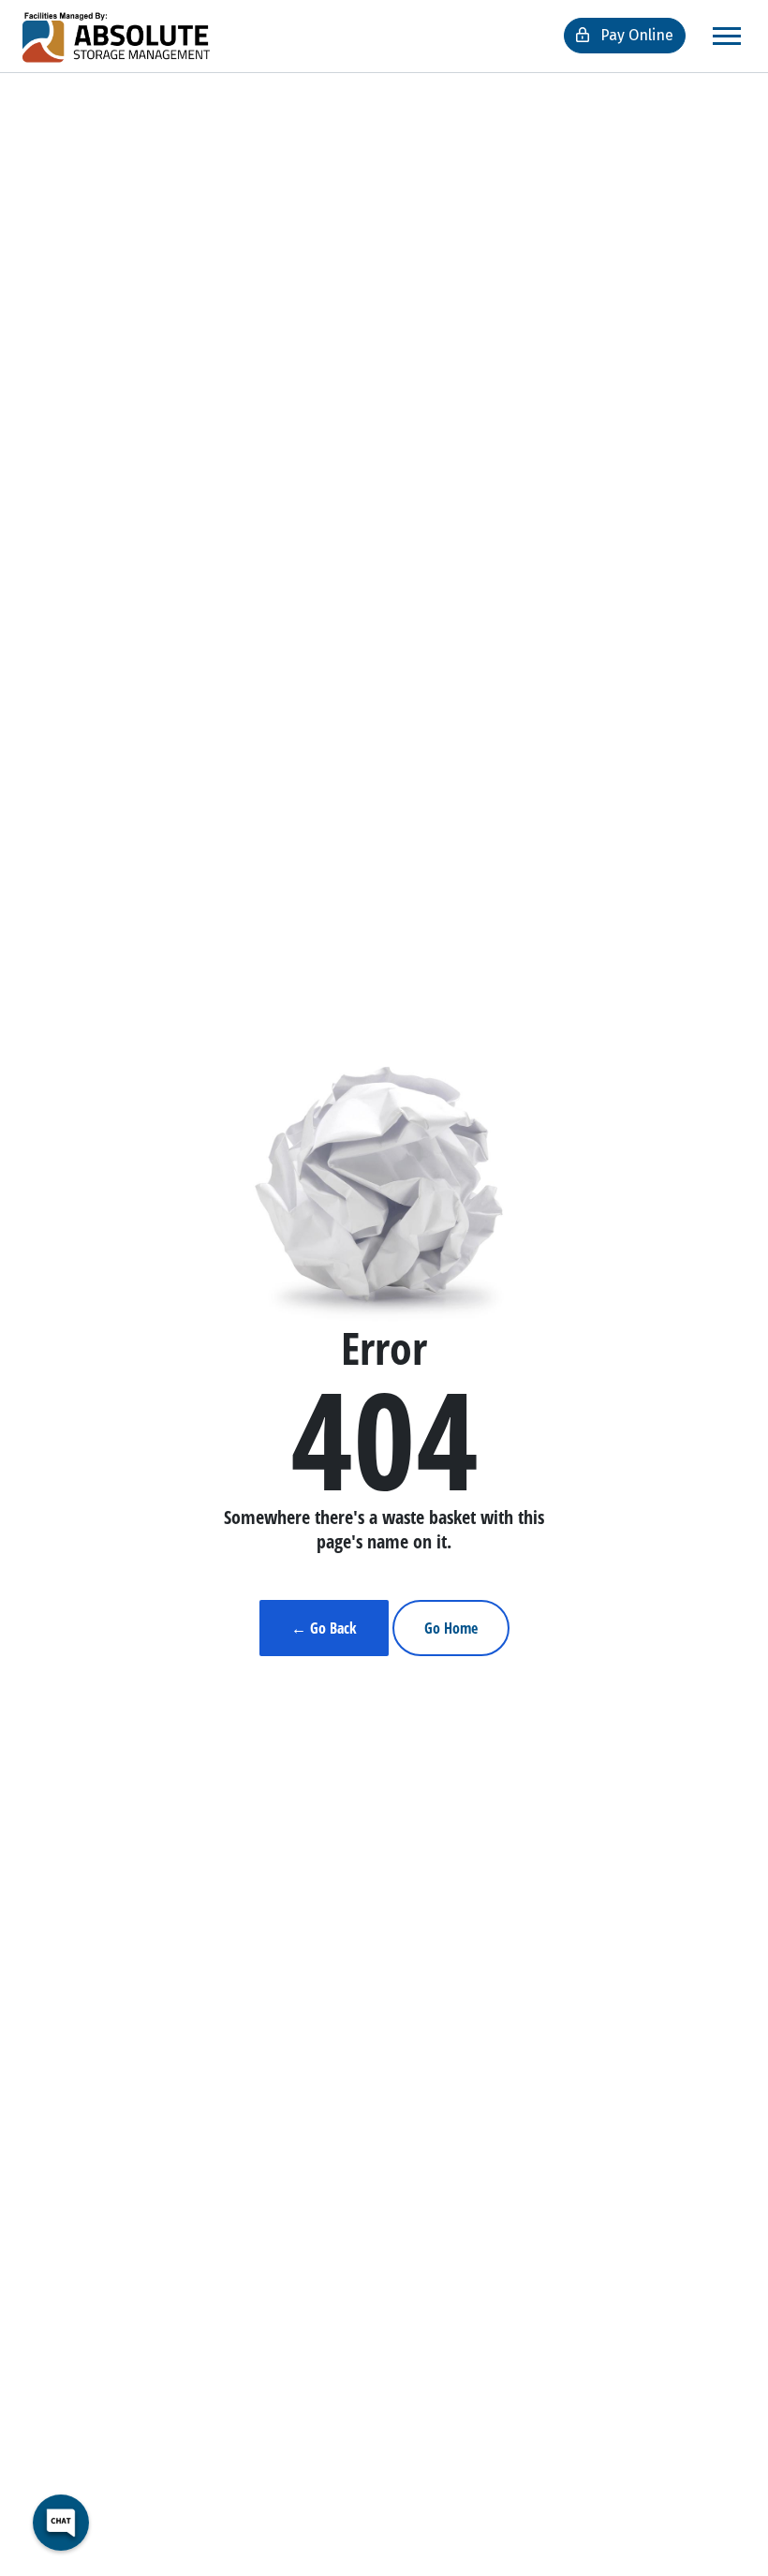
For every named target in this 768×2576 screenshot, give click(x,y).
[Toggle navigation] (727, 36)
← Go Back (324, 1628)
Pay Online (635, 35)
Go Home (451, 1628)
